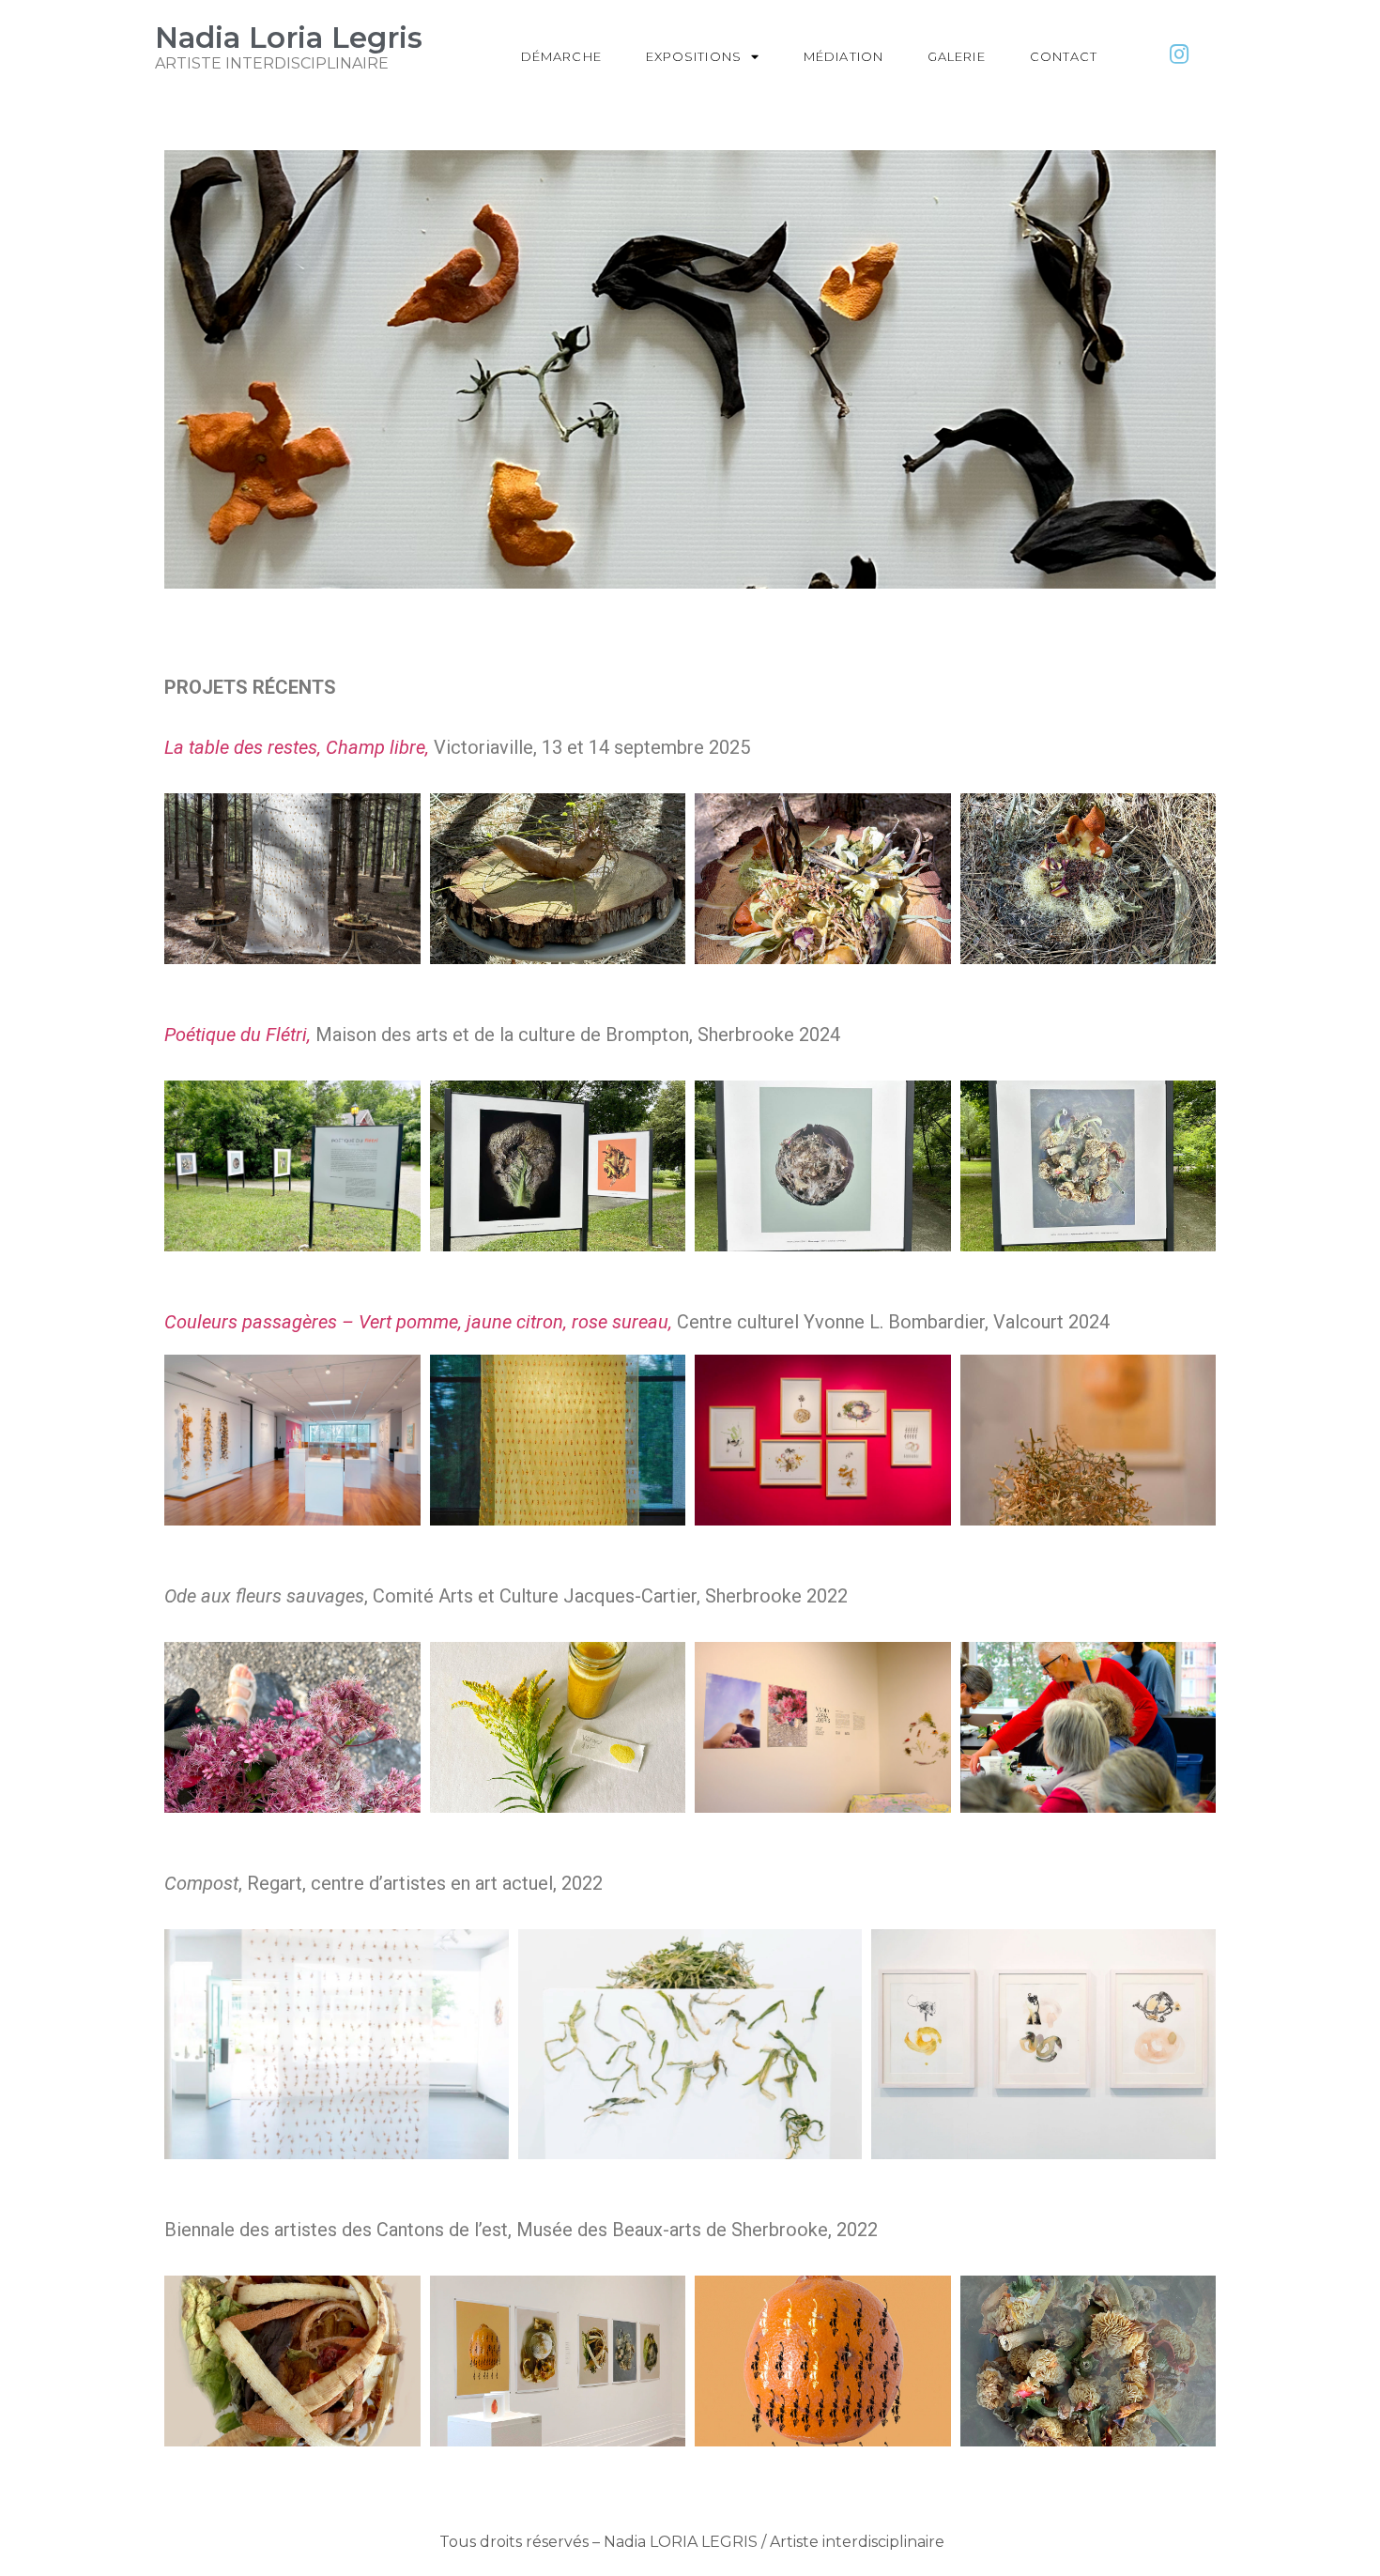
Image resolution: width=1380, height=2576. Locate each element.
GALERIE (957, 56)
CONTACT (1064, 56)
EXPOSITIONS (694, 56)
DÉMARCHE (561, 56)
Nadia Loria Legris (289, 38)
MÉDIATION (843, 56)
